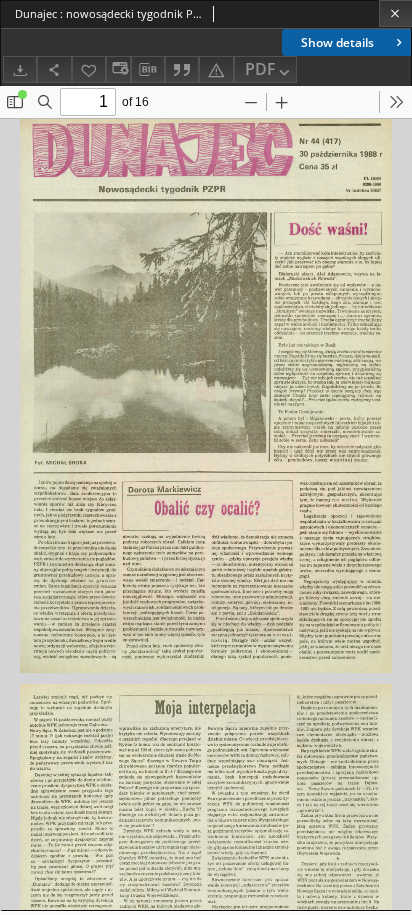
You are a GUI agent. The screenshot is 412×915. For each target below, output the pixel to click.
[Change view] (118, 69)
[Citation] (182, 69)
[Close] (395, 13)
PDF (260, 69)
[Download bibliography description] (148, 70)
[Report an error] (216, 69)
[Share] (54, 69)
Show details (337, 42)
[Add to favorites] (89, 69)
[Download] (20, 69)
